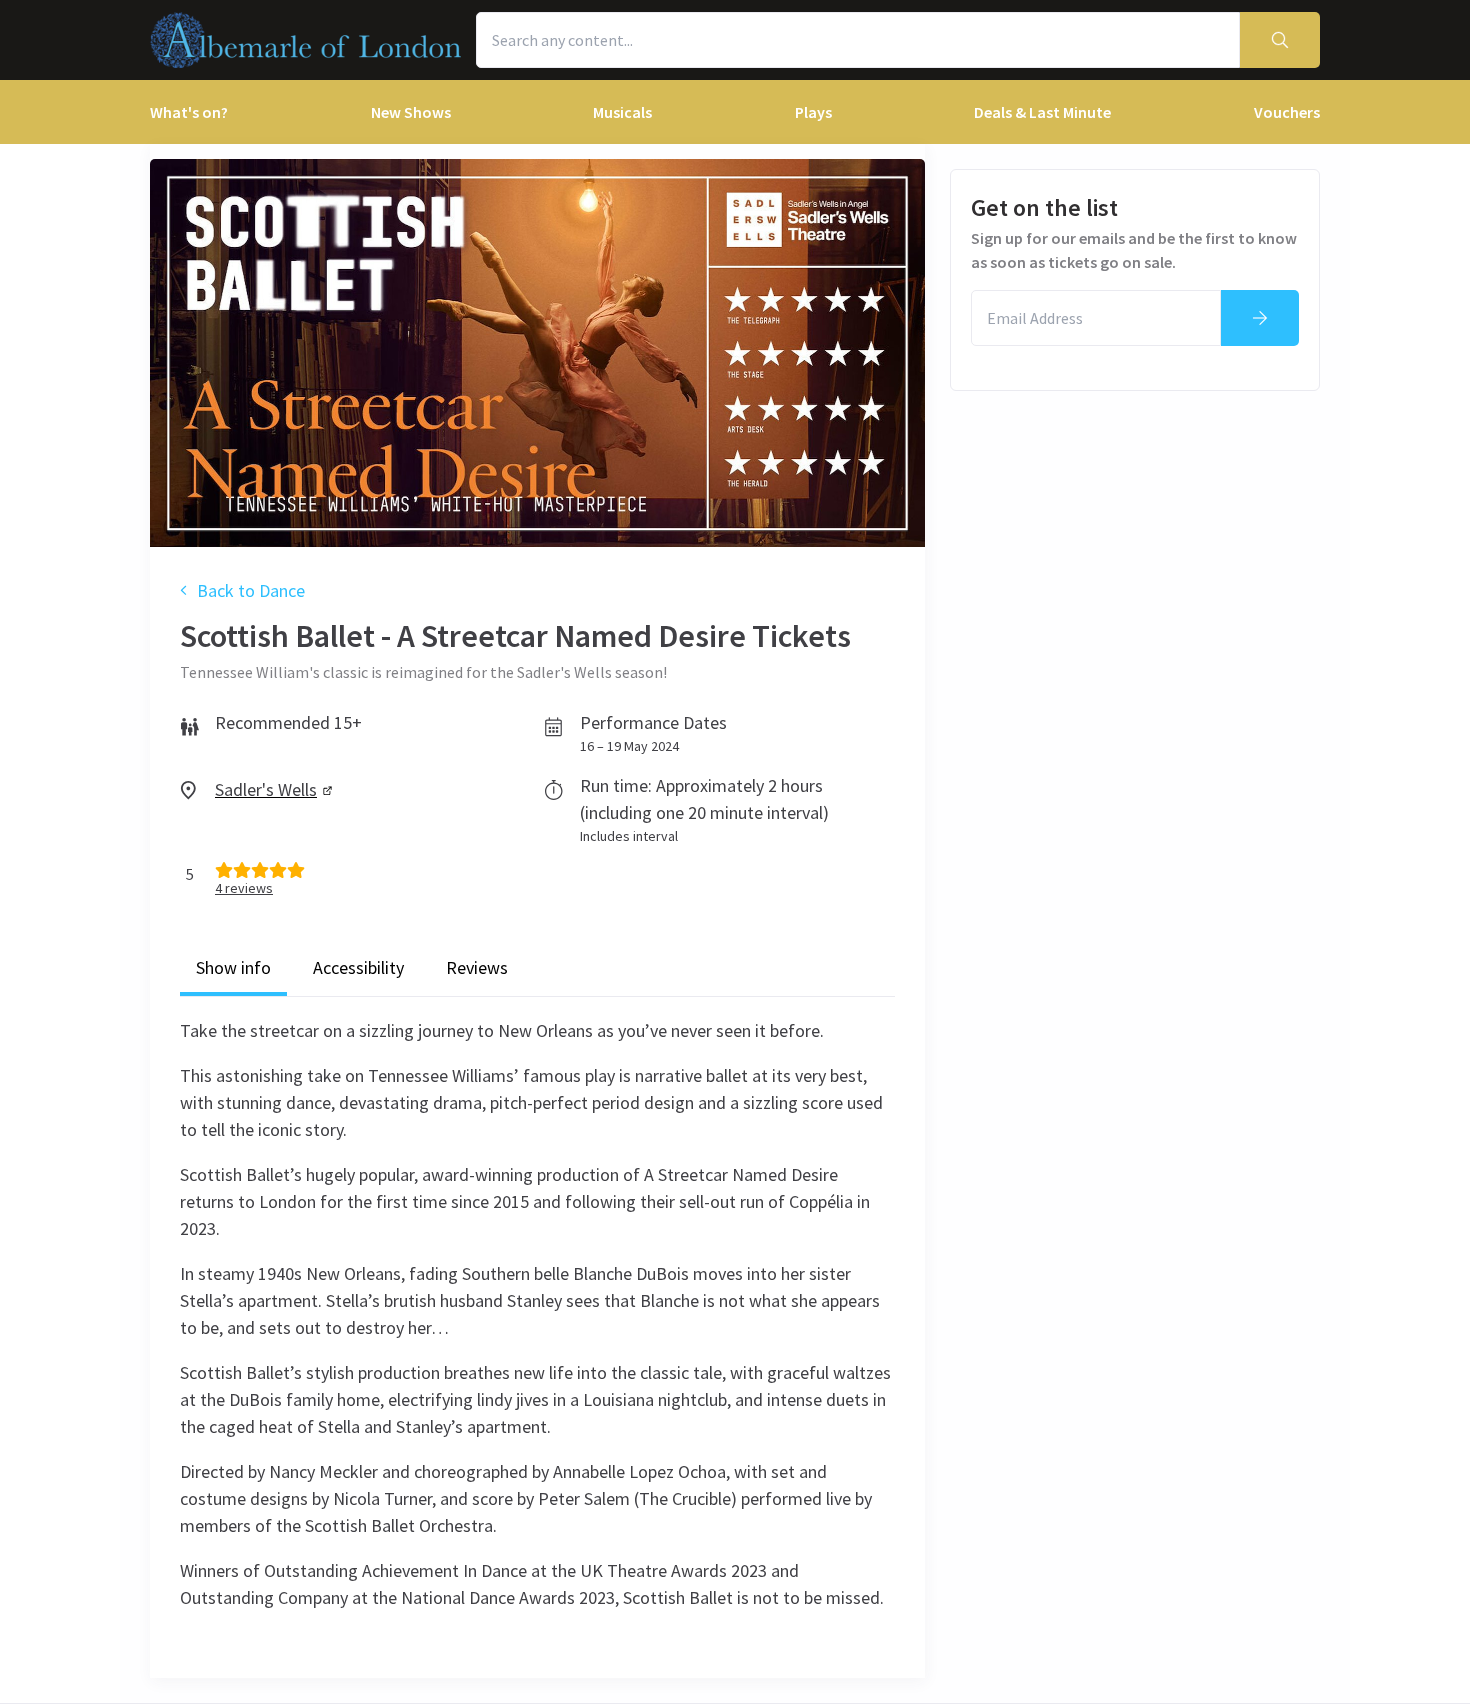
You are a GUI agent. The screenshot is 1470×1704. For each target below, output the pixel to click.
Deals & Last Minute (1042, 112)
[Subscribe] (1260, 318)
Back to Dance (251, 590)
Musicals (622, 112)
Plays (813, 112)
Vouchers (1287, 112)
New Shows (411, 112)
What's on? (189, 112)
